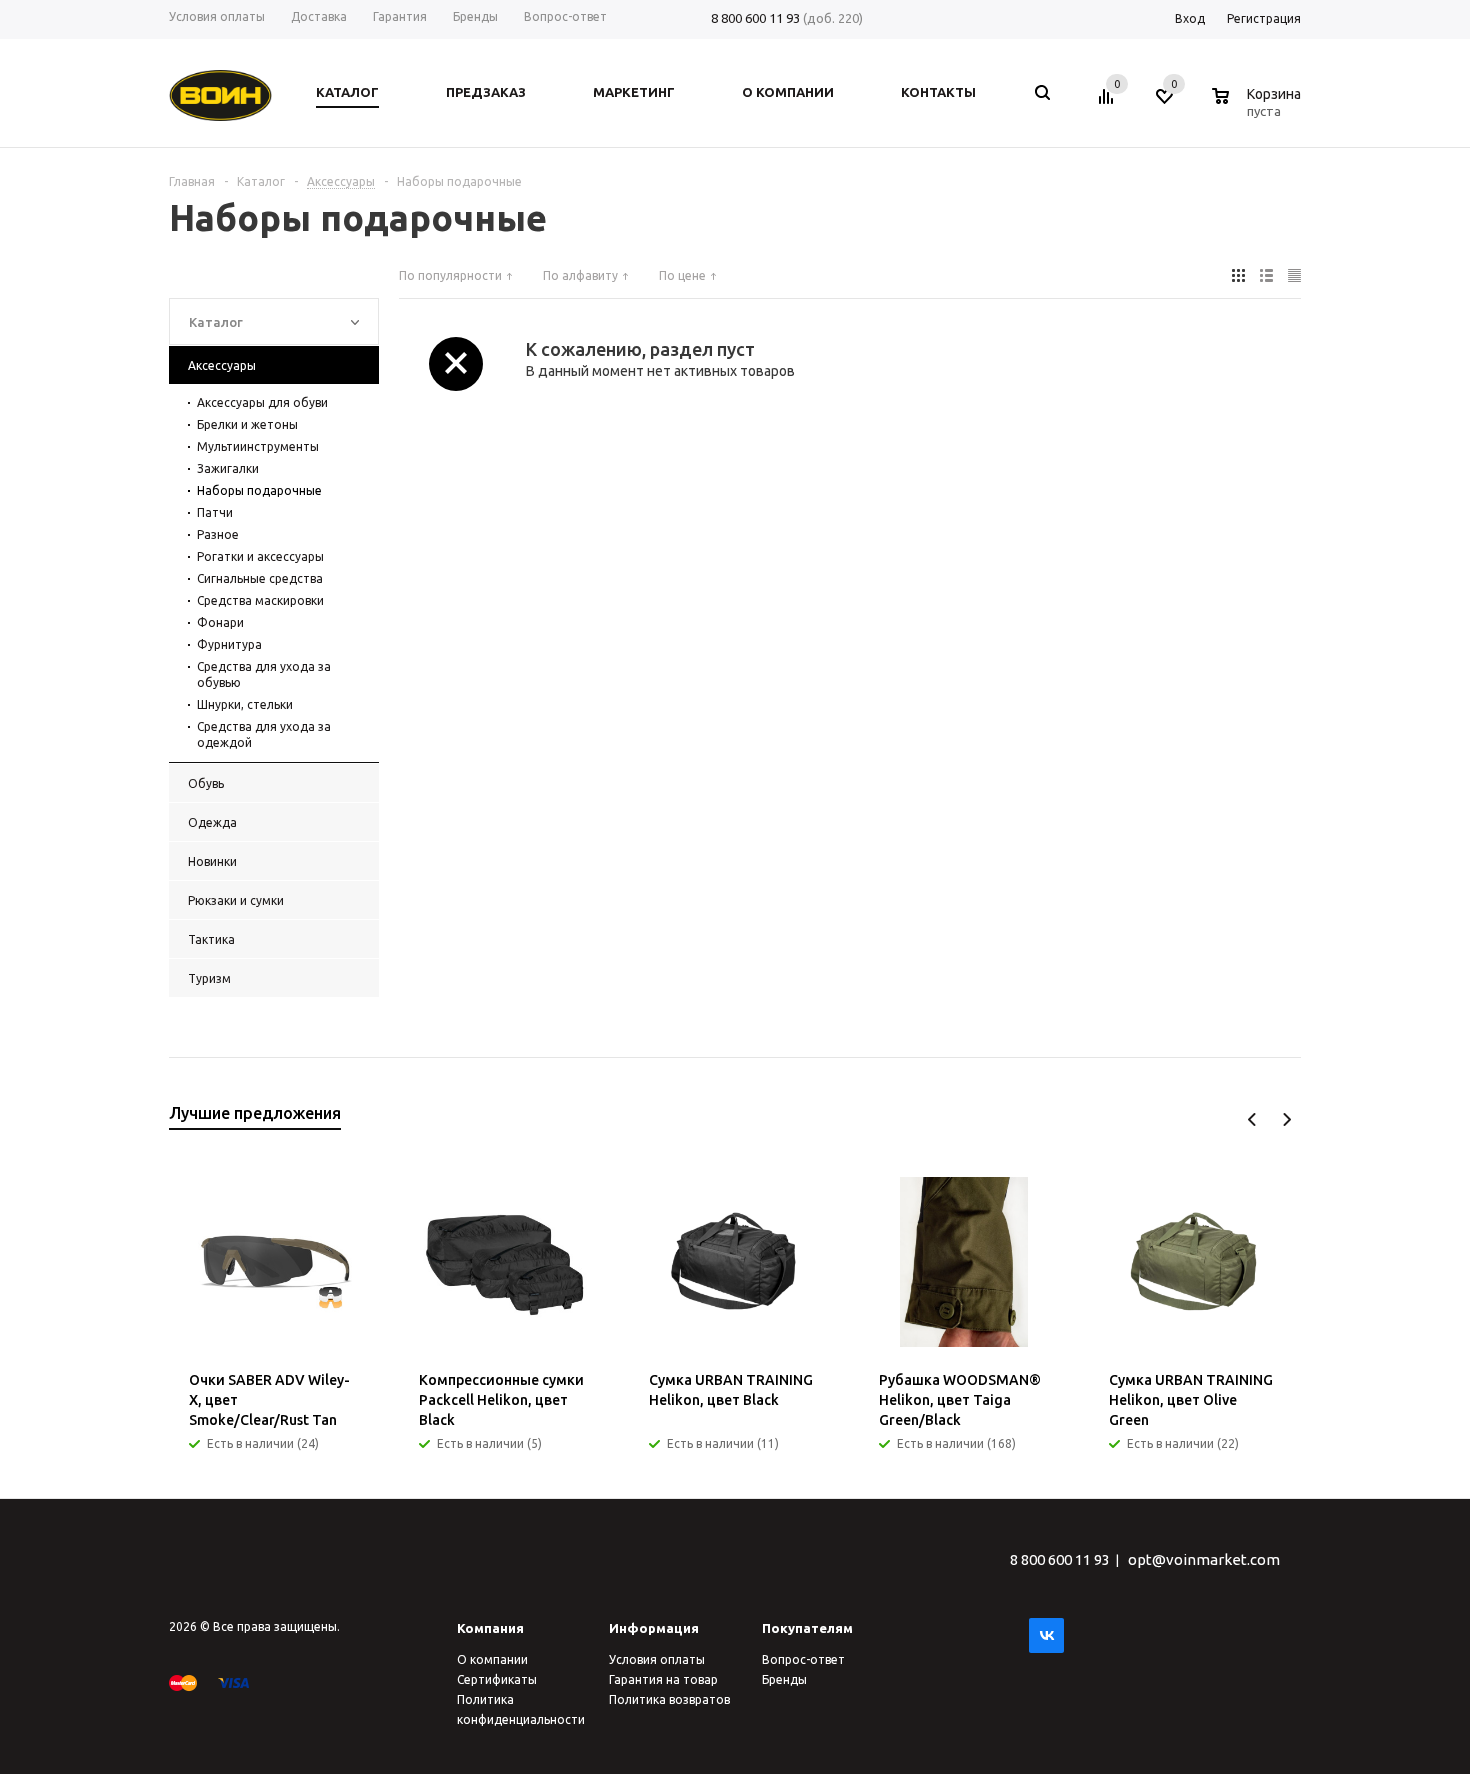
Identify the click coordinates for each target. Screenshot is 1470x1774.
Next (1286, 1119)
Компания (490, 1628)
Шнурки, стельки (245, 704)
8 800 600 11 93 (755, 18)
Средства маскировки (260, 600)
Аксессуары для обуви (262, 402)
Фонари (220, 622)
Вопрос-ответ (803, 1659)
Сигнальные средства (260, 578)
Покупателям (807, 1628)
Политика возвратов (669, 1699)
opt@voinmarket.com (1204, 1559)
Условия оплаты (657, 1659)
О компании (492, 1659)
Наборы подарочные (259, 490)
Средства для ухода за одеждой (264, 734)
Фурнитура (229, 644)
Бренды (784, 1679)
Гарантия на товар (663, 1679)
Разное (218, 534)
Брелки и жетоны (247, 424)
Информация (654, 1628)
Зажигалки (228, 468)
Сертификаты (497, 1679)
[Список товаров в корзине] (1259, 108)
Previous (1252, 1119)
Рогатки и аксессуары (260, 556)
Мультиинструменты (258, 446)
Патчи (215, 512)
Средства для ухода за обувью (264, 674)
